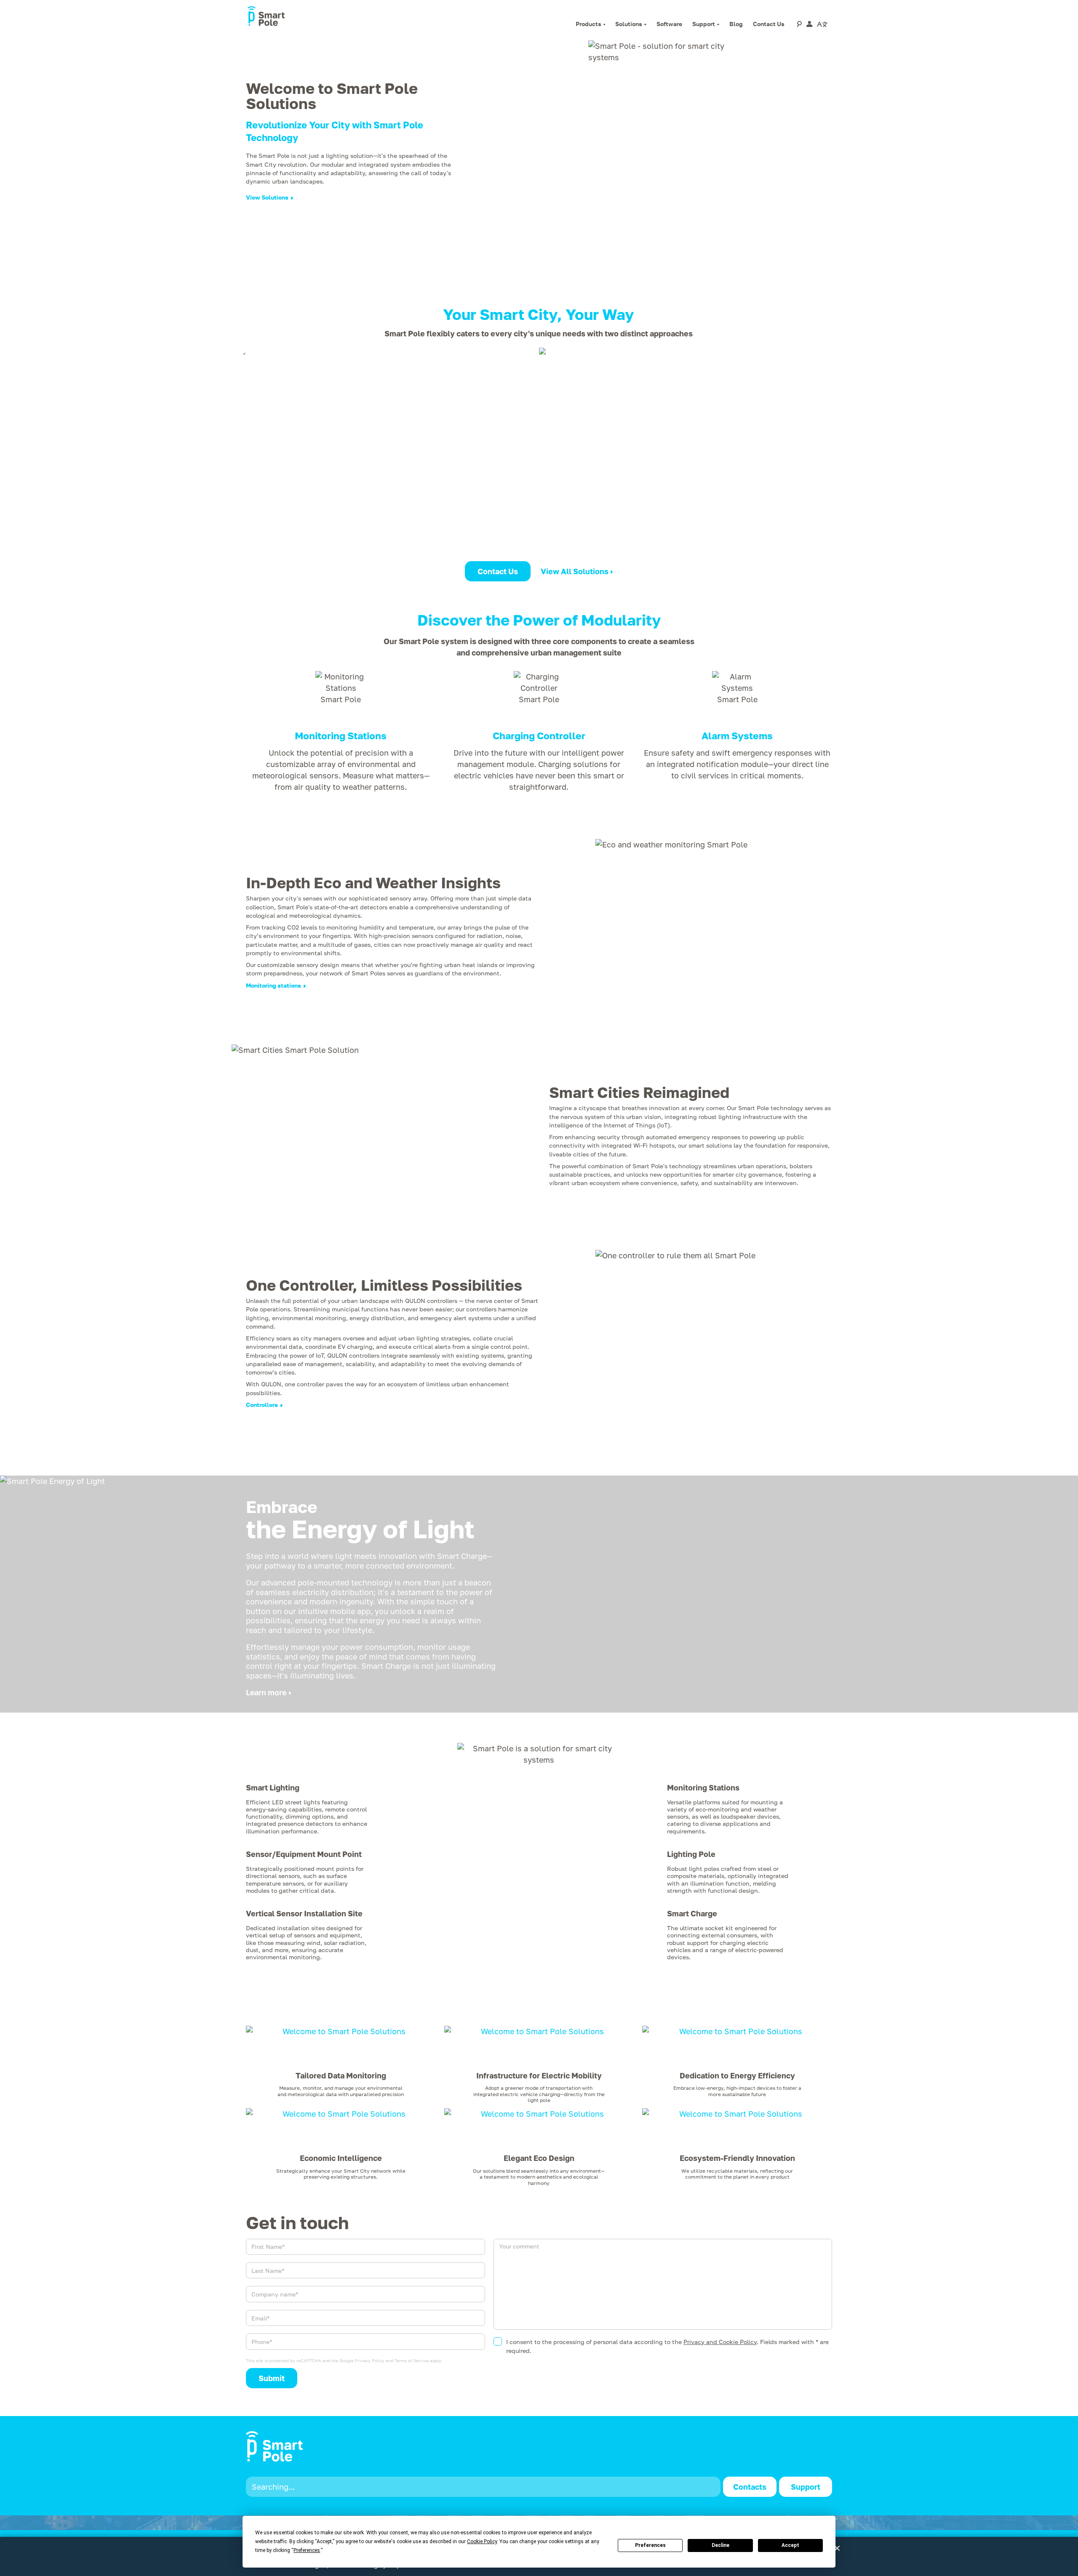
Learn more (266, 1692)
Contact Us (498, 571)
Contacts (750, 2487)
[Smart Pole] (266, 17)
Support (806, 2487)
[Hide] (837, 2548)
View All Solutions (575, 571)
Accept (790, 2545)
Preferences (650, 2545)
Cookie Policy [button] (482, 2541)
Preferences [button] (307, 2550)
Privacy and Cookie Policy (720, 2342)
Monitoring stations (274, 985)
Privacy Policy (370, 2360)
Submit (272, 2378)
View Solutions (267, 197)
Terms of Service (412, 2360)
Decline (720, 2545)
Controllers (262, 1405)
